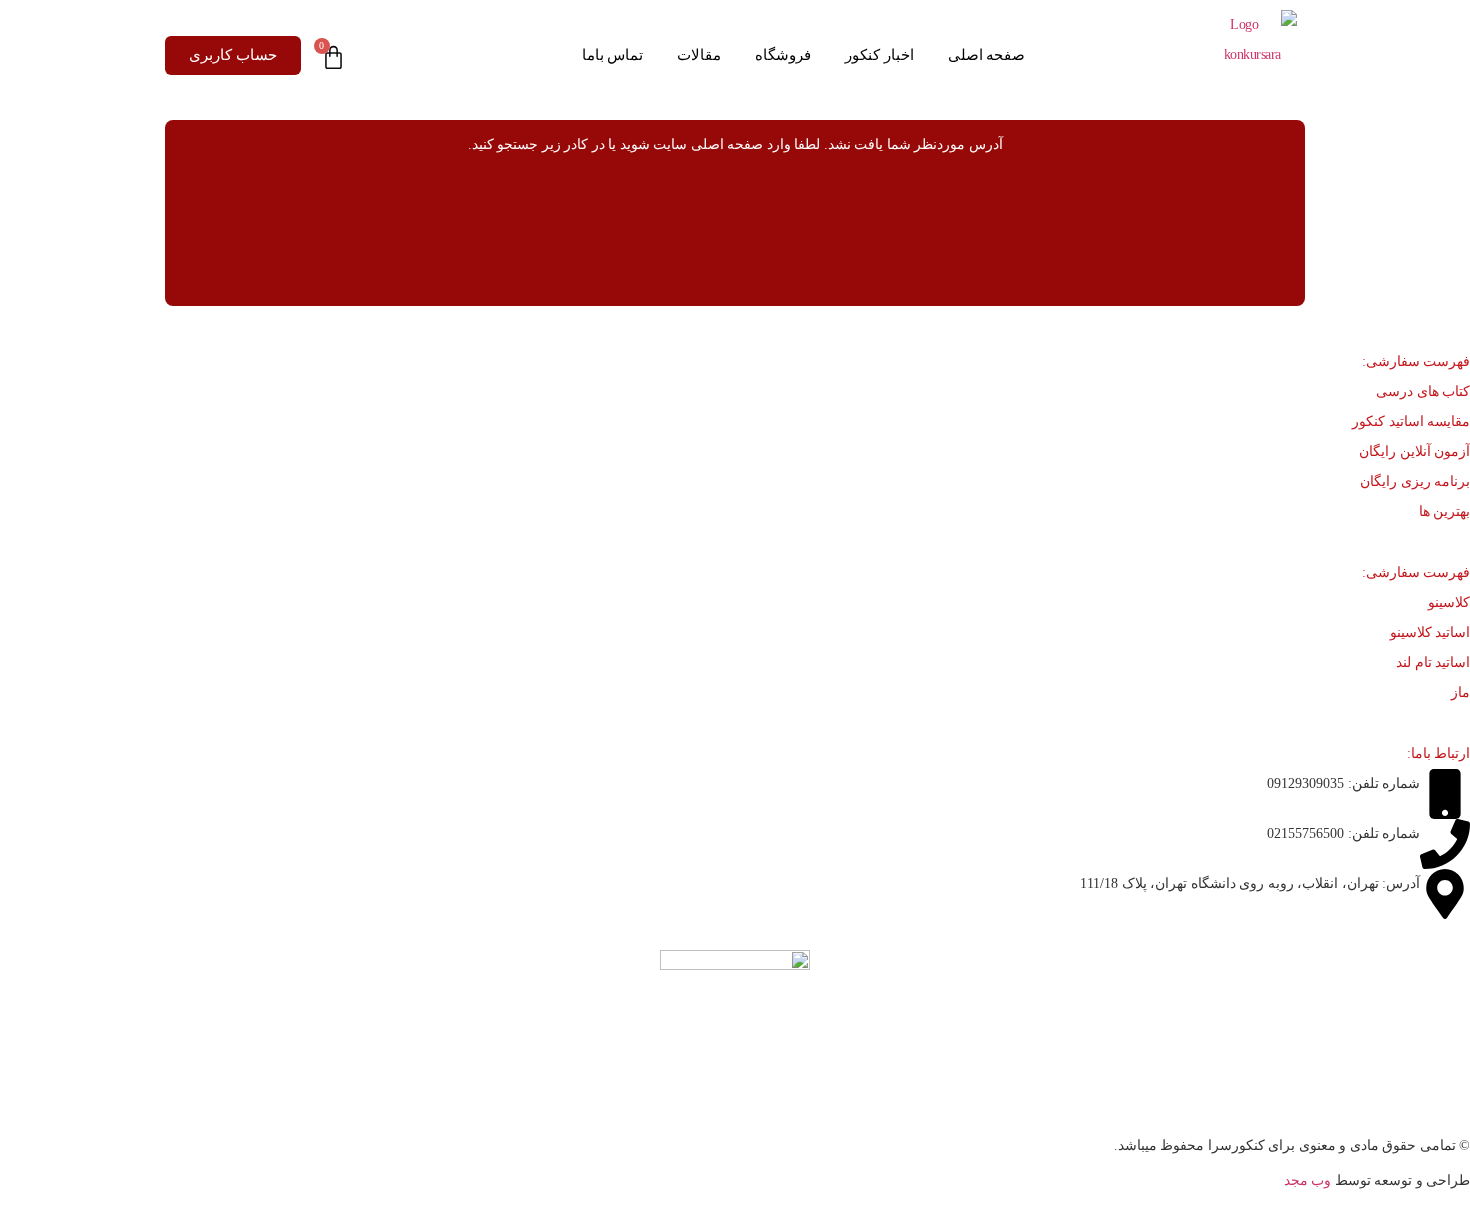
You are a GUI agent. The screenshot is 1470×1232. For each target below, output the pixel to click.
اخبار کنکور (879, 55)
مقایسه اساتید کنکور (1411, 421)
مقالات (699, 55)
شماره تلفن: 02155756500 (1343, 833)
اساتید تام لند (1433, 662)
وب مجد (1308, 1180)
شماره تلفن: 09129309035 (1343, 783)
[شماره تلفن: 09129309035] (1445, 794)
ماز (1460, 692)
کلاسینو (1449, 602)
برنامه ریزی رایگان (1415, 481)
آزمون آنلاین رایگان (1414, 451)
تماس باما (613, 55)
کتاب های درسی (1423, 391)
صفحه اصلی (987, 55)
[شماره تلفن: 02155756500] (1445, 844)
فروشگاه (783, 55)
